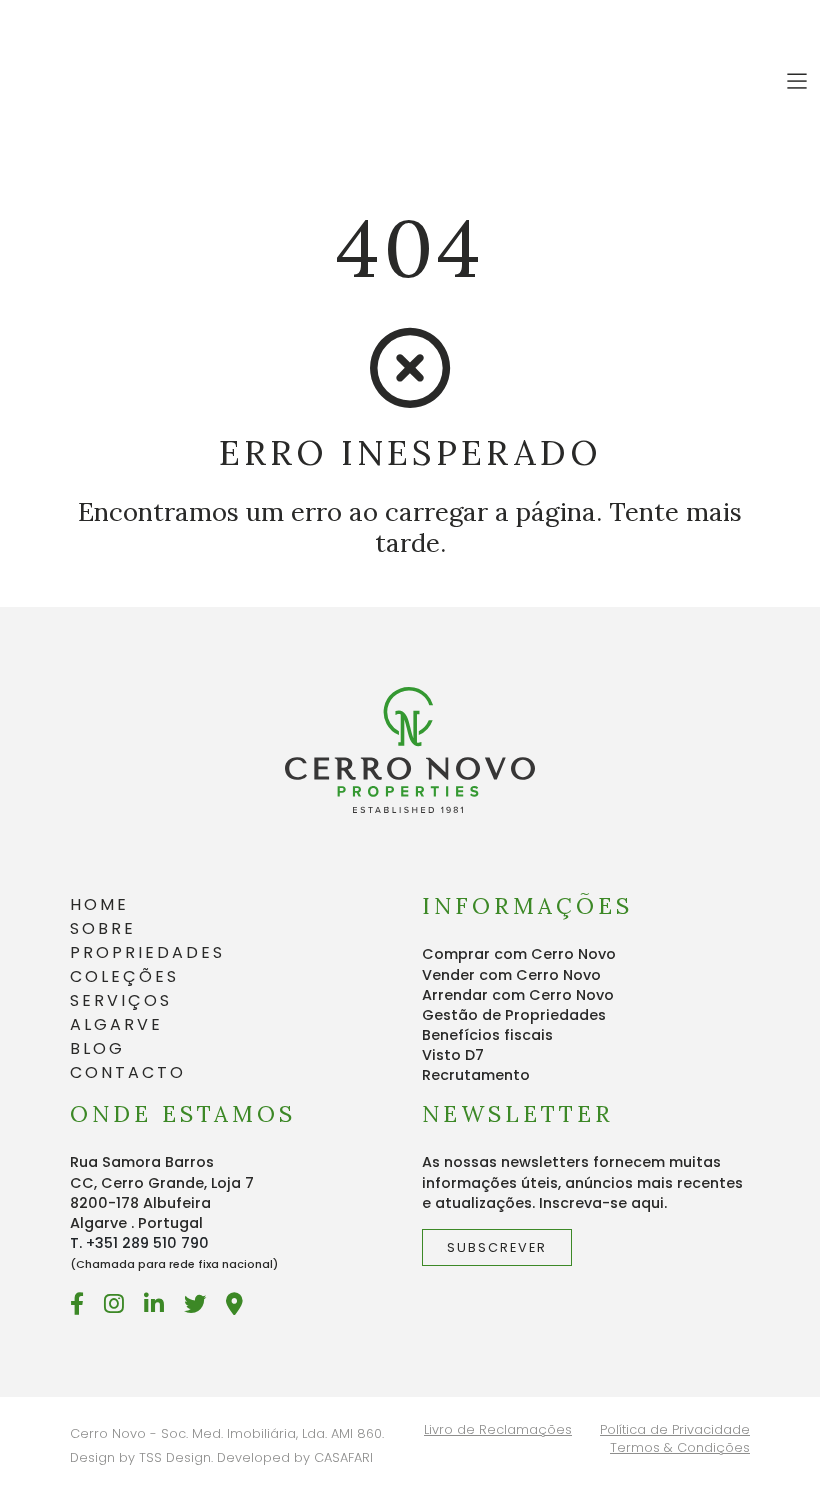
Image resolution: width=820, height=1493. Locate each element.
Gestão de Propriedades (514, 1015)
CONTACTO (128, 1072)
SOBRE (103, 928)
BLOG (97, 1048)
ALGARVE (116, 1024)
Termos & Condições (680, 1447)
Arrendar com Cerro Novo (518, 995)
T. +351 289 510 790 (139, 1243)
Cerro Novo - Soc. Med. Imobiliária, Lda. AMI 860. (227, 1433)
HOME (99, 904)
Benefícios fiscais (487, 1035)
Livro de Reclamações (498, 1429)
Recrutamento (476, 1075)
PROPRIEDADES (147, 952)
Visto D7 (453, 1055)
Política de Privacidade (675, 1429)
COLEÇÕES (124, 976)
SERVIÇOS (121, 1000)
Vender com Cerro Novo (511, 975)
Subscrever (497, 1247)
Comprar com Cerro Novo (519, 954)
